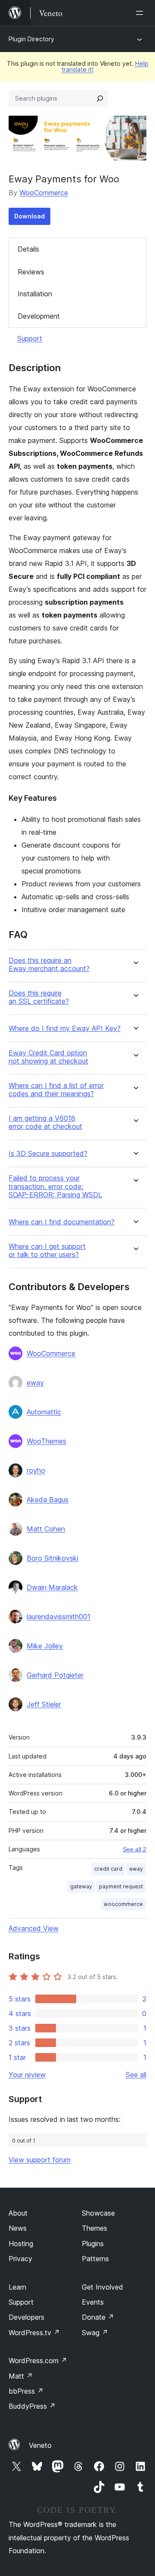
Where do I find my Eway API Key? (65, 1028)
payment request (121, 1886)
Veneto (40, 2445)
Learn (17, 2287)
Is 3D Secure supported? (48, 1154)
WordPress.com (38, 2361)
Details (28, 249)
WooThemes (46, 1441)
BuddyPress (32, 2406)
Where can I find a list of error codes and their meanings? (56, 1090)
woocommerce (123, 1904)
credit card (108, 1869)
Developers (26, 2317)
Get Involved (102, 2287)
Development (39, 316)
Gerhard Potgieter (55, 1675)
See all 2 (135, 1849)
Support (30, 338)
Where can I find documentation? (62, 1222)
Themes (95, 2228)
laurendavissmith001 (59, 1617)
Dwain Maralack (52, 1587)
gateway (81, 1886)
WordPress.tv (34, 2333)
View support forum (40, 2160)
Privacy (20, 2259)
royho (36, 1470)
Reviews (31, 272)
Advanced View (34, 1928)
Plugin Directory (31, 39)
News (18, 2228)
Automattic (44, 1412)
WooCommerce (44, 193)
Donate (98, 2317)
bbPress (26, 2391)
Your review (27, 2075)
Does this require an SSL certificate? (39, 997)
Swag (95, 2333)
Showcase (98, 2213)
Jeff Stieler (44, 1704)
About (18, 2213)
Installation (35, 294)
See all (136, 2075)
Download (29, 216)
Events (93, 2302)
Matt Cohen (46, 1529)
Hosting (21, 2244)
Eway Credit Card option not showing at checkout (48, 1057)
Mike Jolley (45, 1646)
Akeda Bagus (48, 1500)
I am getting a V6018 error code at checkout (45, 1122)
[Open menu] (141, 13)
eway (35, 1383)
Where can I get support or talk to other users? (47, 1251)
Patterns (95, 2259)
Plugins (93, 2244)
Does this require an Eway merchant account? (49, 965)
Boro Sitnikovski (53, 1558)
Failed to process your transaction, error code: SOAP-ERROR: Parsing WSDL (55, 1186)
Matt (21, 2376)
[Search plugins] (100, 98)
